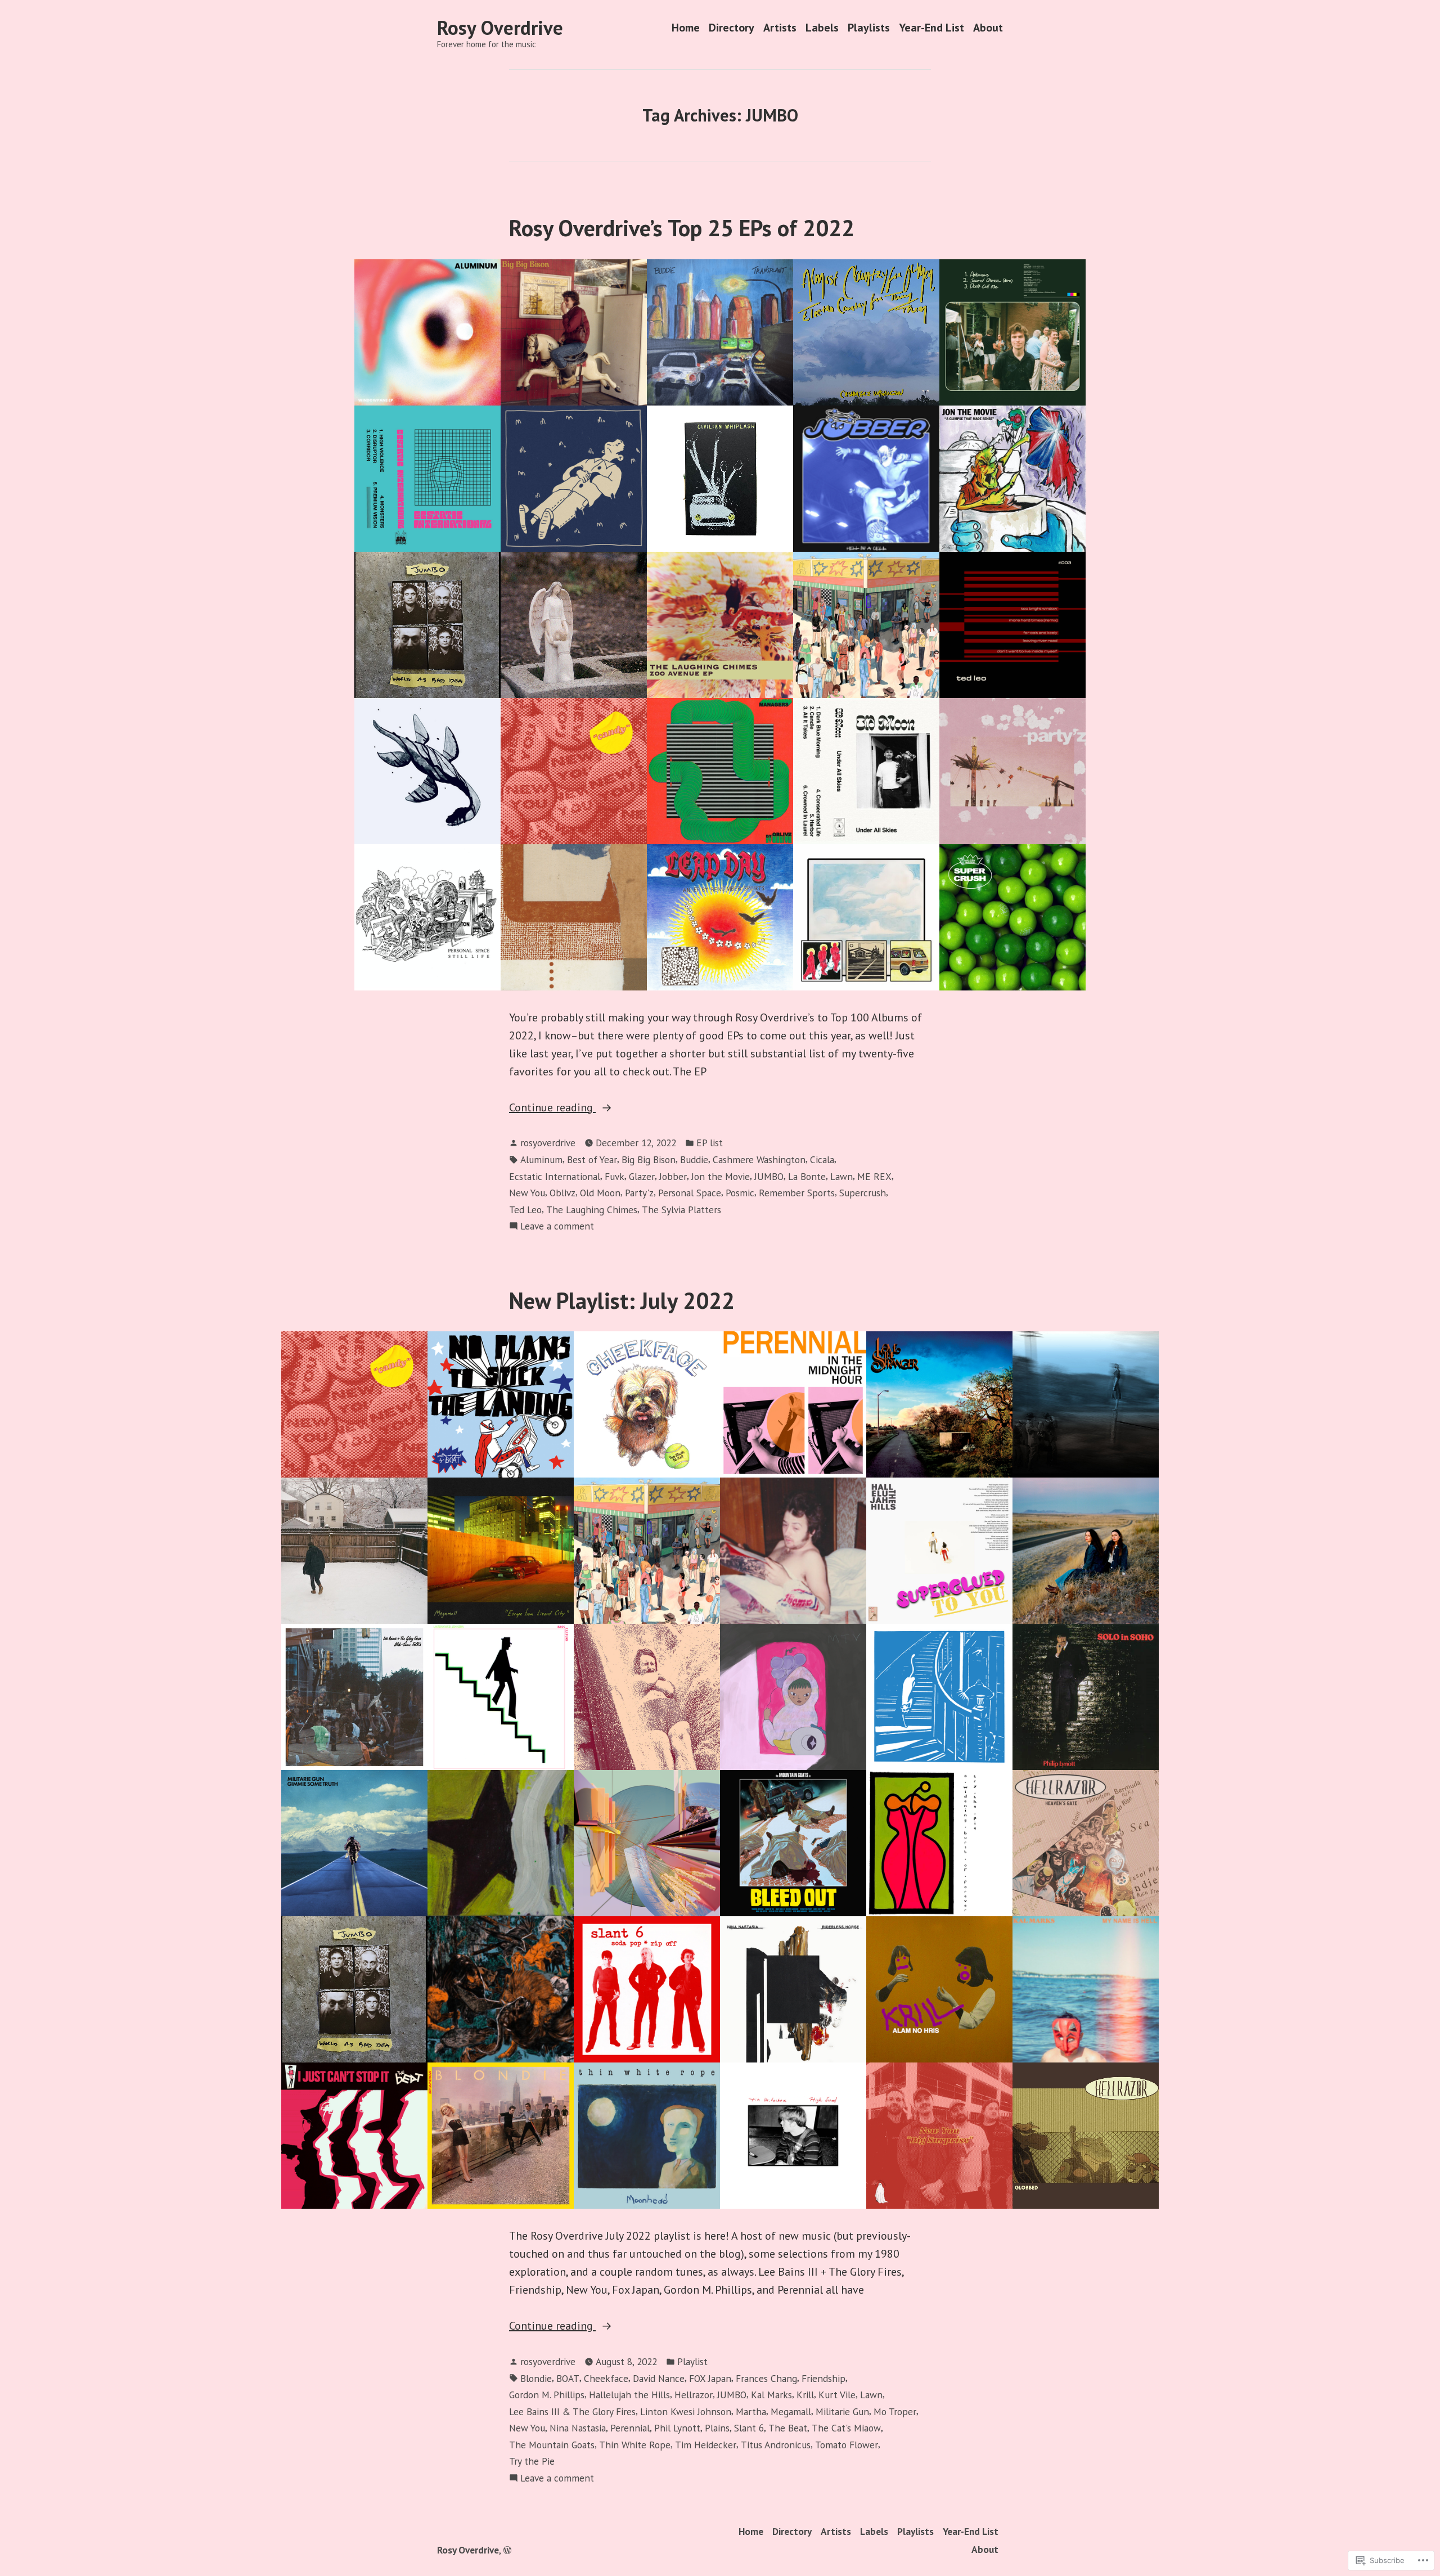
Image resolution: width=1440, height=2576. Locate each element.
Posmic (740, 1193)
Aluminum (541, 1159)
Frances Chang (766, 2378)
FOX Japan (710, 2378)
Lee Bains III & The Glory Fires (572, 2411)
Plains (717, 2428)
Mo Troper (895, 2411)
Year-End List (931, 28)
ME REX (874, 1176)
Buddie (694, 1159)
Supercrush (863, 1193)
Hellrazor (694, 2395)
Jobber (673, 1176)
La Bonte (807, 1176)
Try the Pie (532, 2461)
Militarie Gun (842, 2411)
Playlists (869, 28)
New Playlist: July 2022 (622, 1300)
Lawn (841, 1176)
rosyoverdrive (548, 1143)
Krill (805, 2395)
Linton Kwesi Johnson (686, 2411)
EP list (710, 1143)
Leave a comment (557, 1226)
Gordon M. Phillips (547, 2395)
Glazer (642, 1176)
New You (527, 1193)
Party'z (639, 1193)
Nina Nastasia (578, 2428)
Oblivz (562, 1193)
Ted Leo (525, 1210)
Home (686, 28)
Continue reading (552, 1108)
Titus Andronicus (776, 2445)
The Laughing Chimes (592, 1210)
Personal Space (690, 1193)
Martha (751, 2411)
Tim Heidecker (706, 2445)
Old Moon (600, 1193)
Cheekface (606, 2378)
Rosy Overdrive (500, 28)
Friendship (823, 2378)
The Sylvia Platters (681, 1210)
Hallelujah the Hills (629, 2395)
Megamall (791, 2411)
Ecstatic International (555, 1176)
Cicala (822, 1159)
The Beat (788, 2428)
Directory (732, 28)
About (988, 28)
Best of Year (592, 1159)
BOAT (568, 2378)
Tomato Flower (847, 2445)
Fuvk (615, 1176)
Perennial (630, 2428)
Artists (780, 28)
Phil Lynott (677, 2428)
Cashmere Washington (759, 1159)
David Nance (659, 2378)
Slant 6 (749, 2428)
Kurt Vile (837, 2395)
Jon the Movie (721, 1176)
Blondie (536, 2378)
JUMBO (769, 1176)
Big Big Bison (649, 1159)
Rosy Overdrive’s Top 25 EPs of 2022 (682, 228)
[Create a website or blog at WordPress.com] (507, 2550)
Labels (822, 28)
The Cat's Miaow (846, 2428)
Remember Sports (797, 1193)
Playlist (692, 2361)
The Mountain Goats (552, 2445)
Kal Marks (771, 2395)
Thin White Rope (635, 2445)
